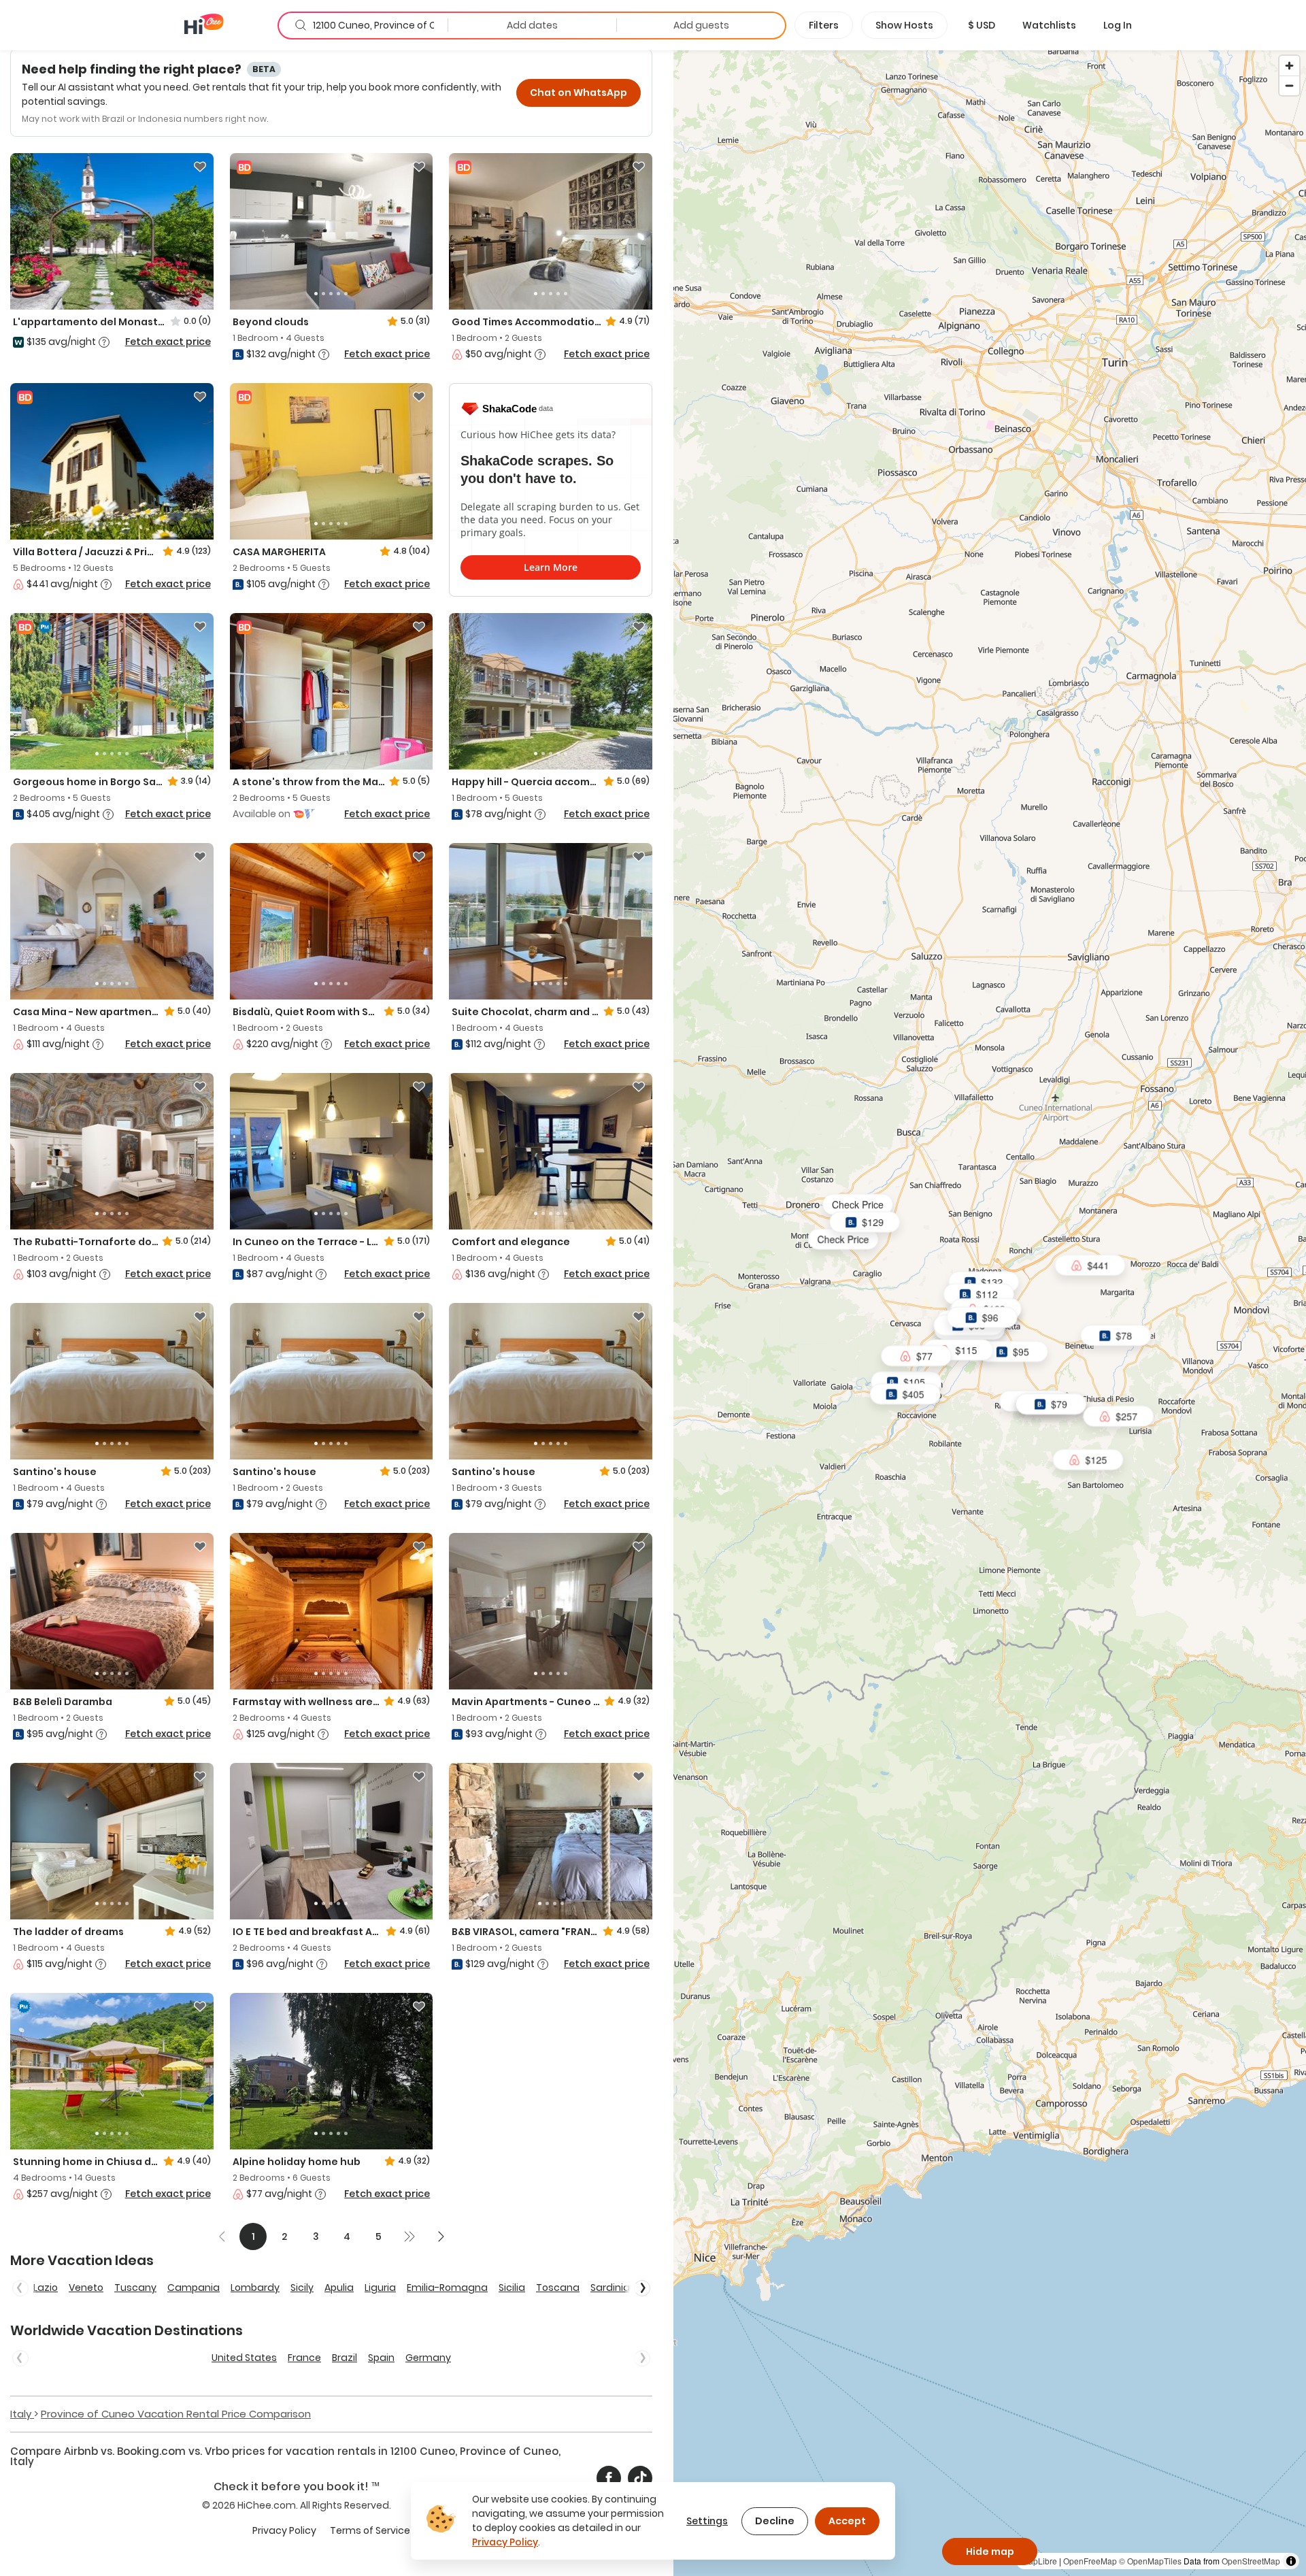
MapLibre (1039, 2561)
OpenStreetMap (1251, 2561)
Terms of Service (370, 2530)
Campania (194, 2288)
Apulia (339, 2288)
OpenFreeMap (1090, 2561)
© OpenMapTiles (1150, 2561)
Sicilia (512, 2288)
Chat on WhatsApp (579, 93)
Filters (824, 25)
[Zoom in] (1289, 66)
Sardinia (610, 2288)
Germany (428, 2358)
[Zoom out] (1289, 85)
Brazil (345, 2358)
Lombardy (255, 2288)
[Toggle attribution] (1291, 2561)
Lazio (46, 2288)
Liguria (380, 2288)
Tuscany (135, 2288)
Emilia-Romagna (447, 2288)
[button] (982, 25)
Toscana (558, 2288)
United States (244, 2358)
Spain (381, 2358)
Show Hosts (904, 25)
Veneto (86, 2288)
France (304, 2358)
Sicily (302, 2288)
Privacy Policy (284, 2530)
